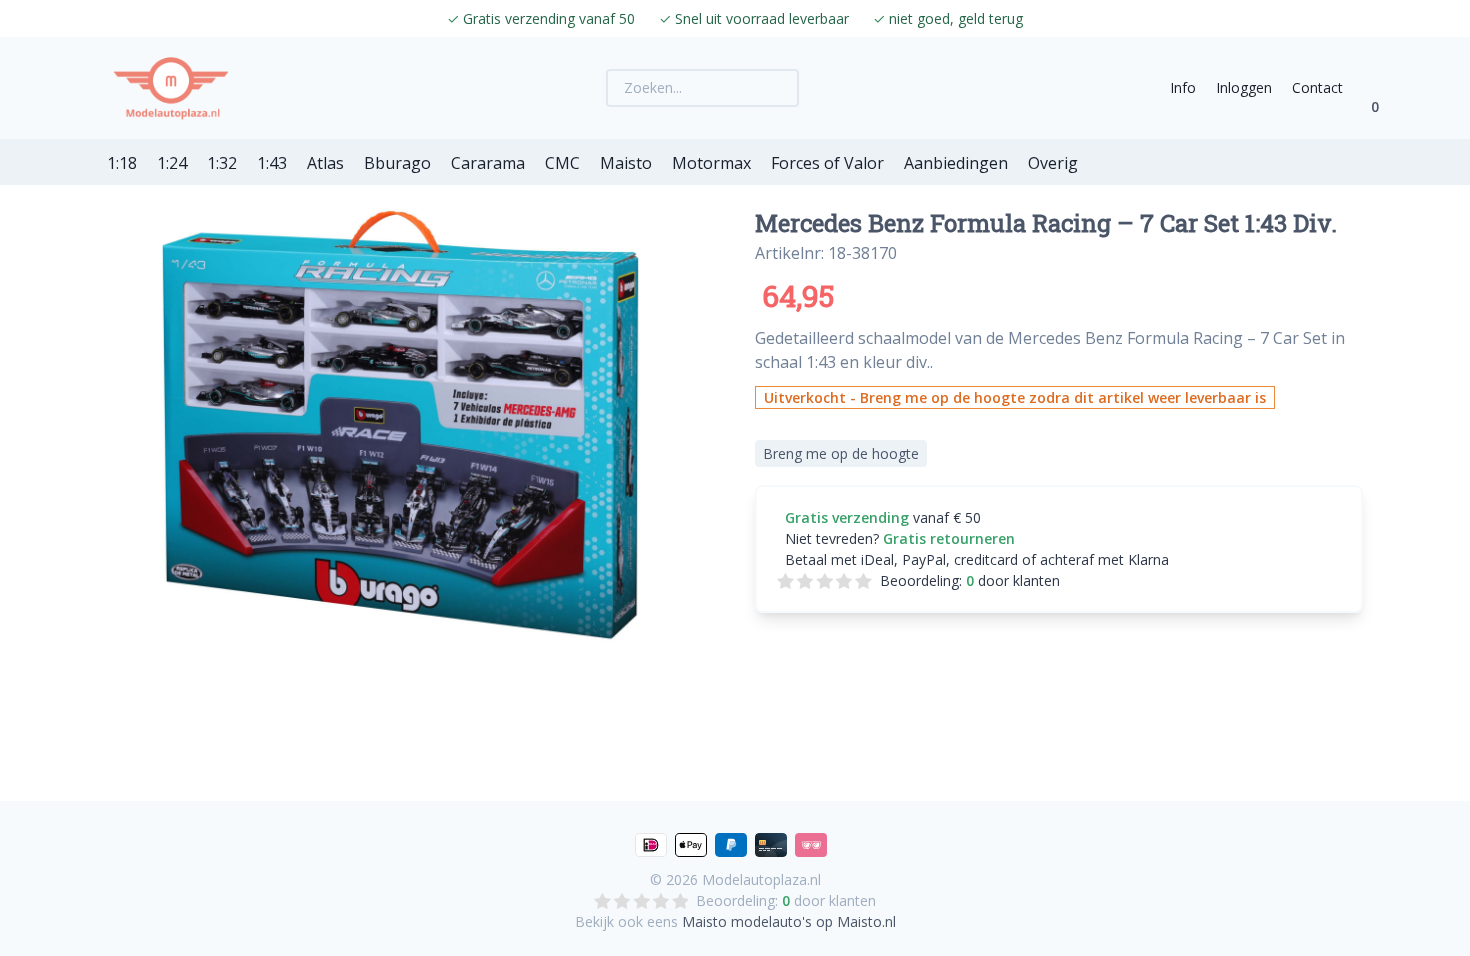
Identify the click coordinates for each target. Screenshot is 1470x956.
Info (1183, 87)
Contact (1317, 87)
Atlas (325, 163)
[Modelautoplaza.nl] (171, 88)
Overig (1053, 163)
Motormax (711, 163)
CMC (562, 163)
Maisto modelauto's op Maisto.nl (789, 921)
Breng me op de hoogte (841, 453)
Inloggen (1244, 87)
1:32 (222, 163)
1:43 (272, 163)
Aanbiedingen (956, 163)
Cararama (488, 163)
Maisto (626, 163)
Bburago (397, 163)
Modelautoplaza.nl (761, 879)
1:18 (122, 163)
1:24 (172, 163)
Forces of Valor (827, 163)
